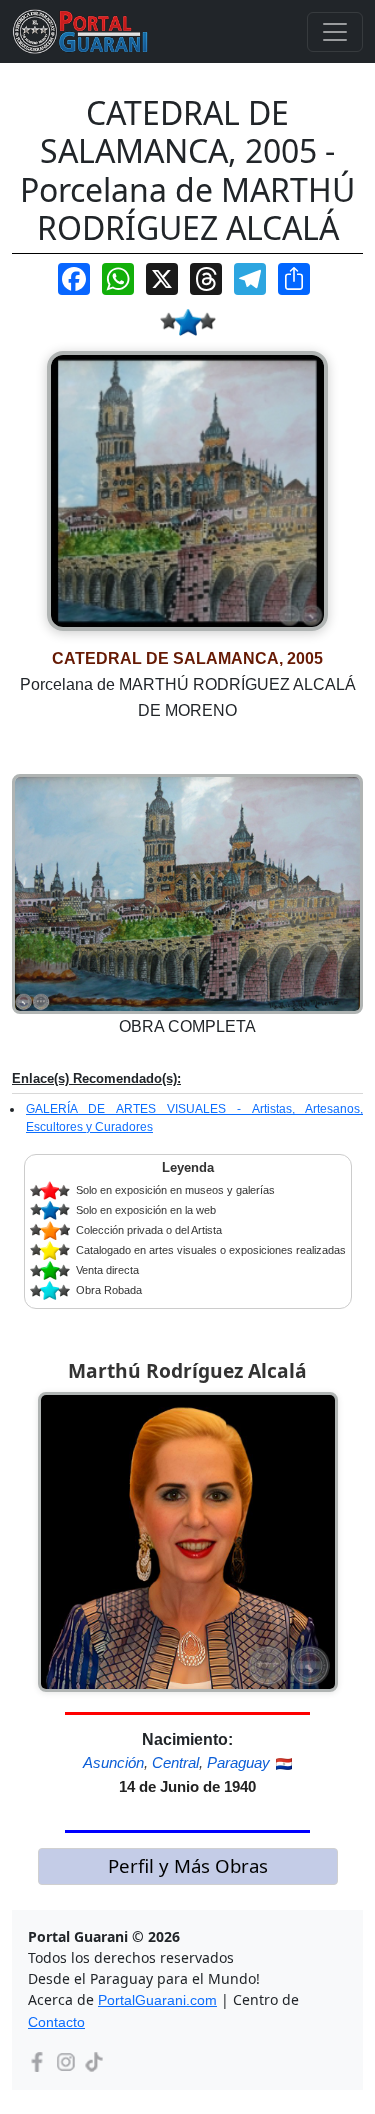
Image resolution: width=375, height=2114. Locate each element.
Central (175, 1762)
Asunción (113, 1762)
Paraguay (238, 1762)
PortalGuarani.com (157, 2000)
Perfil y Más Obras (188, 1865)
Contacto (56, 2022)
